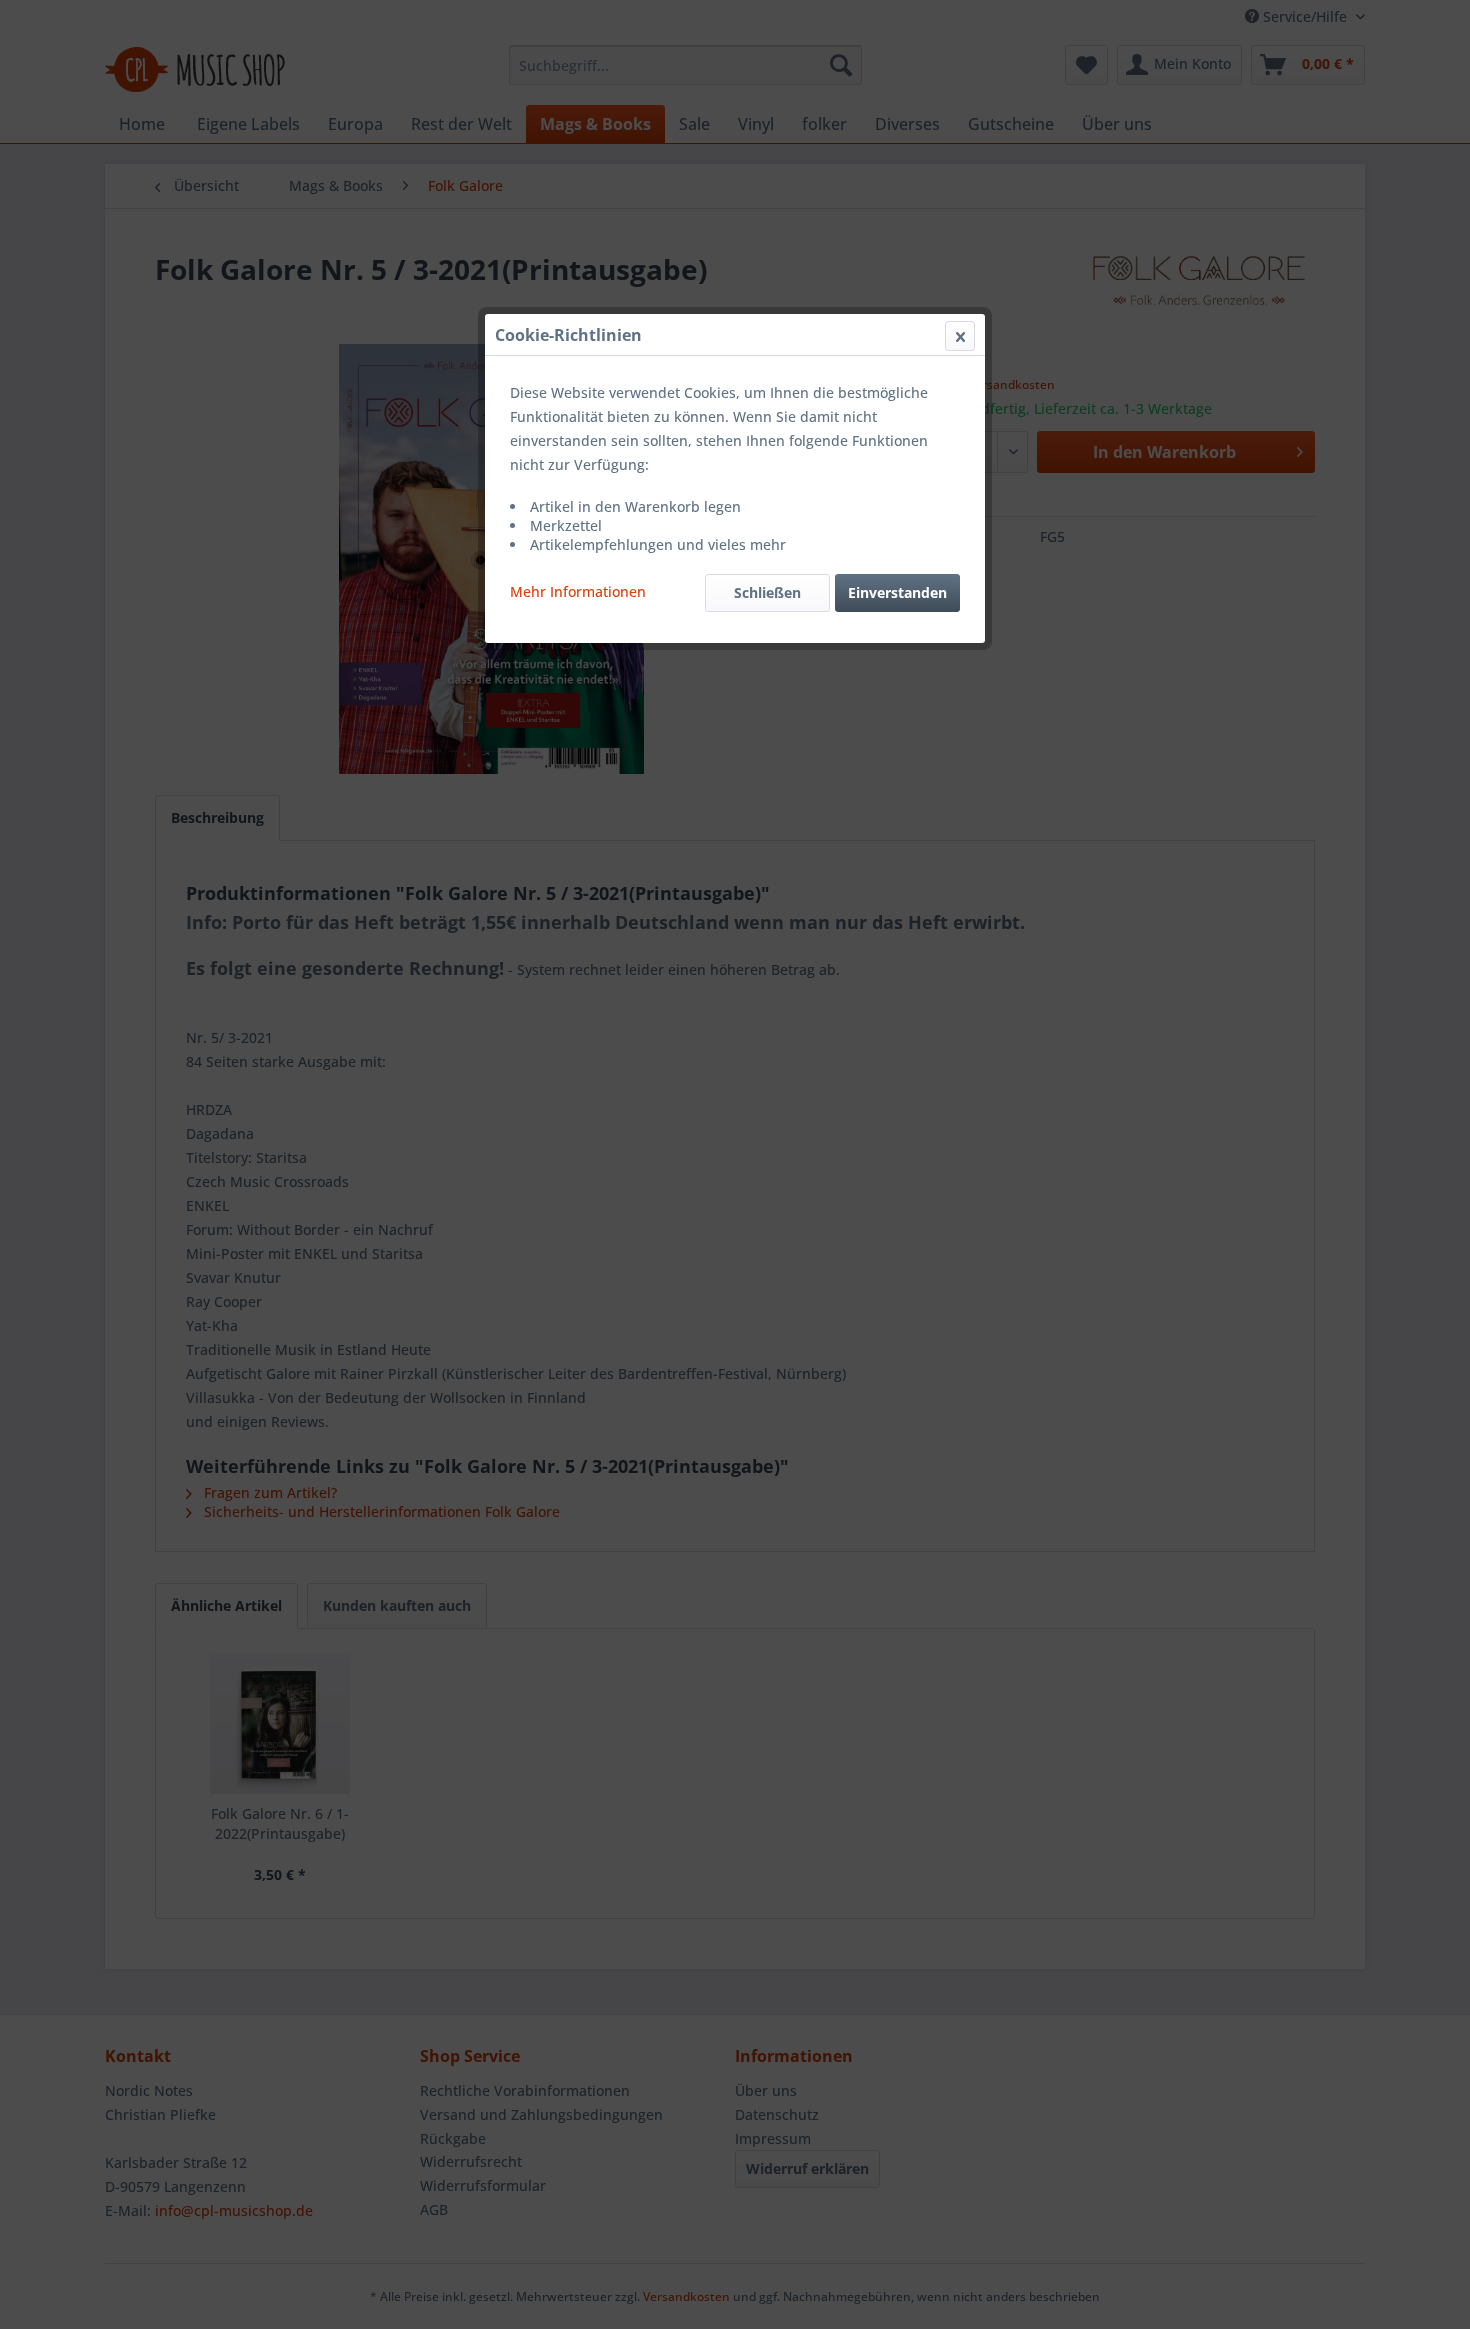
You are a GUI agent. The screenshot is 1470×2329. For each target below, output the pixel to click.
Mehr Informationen (578, 591)
